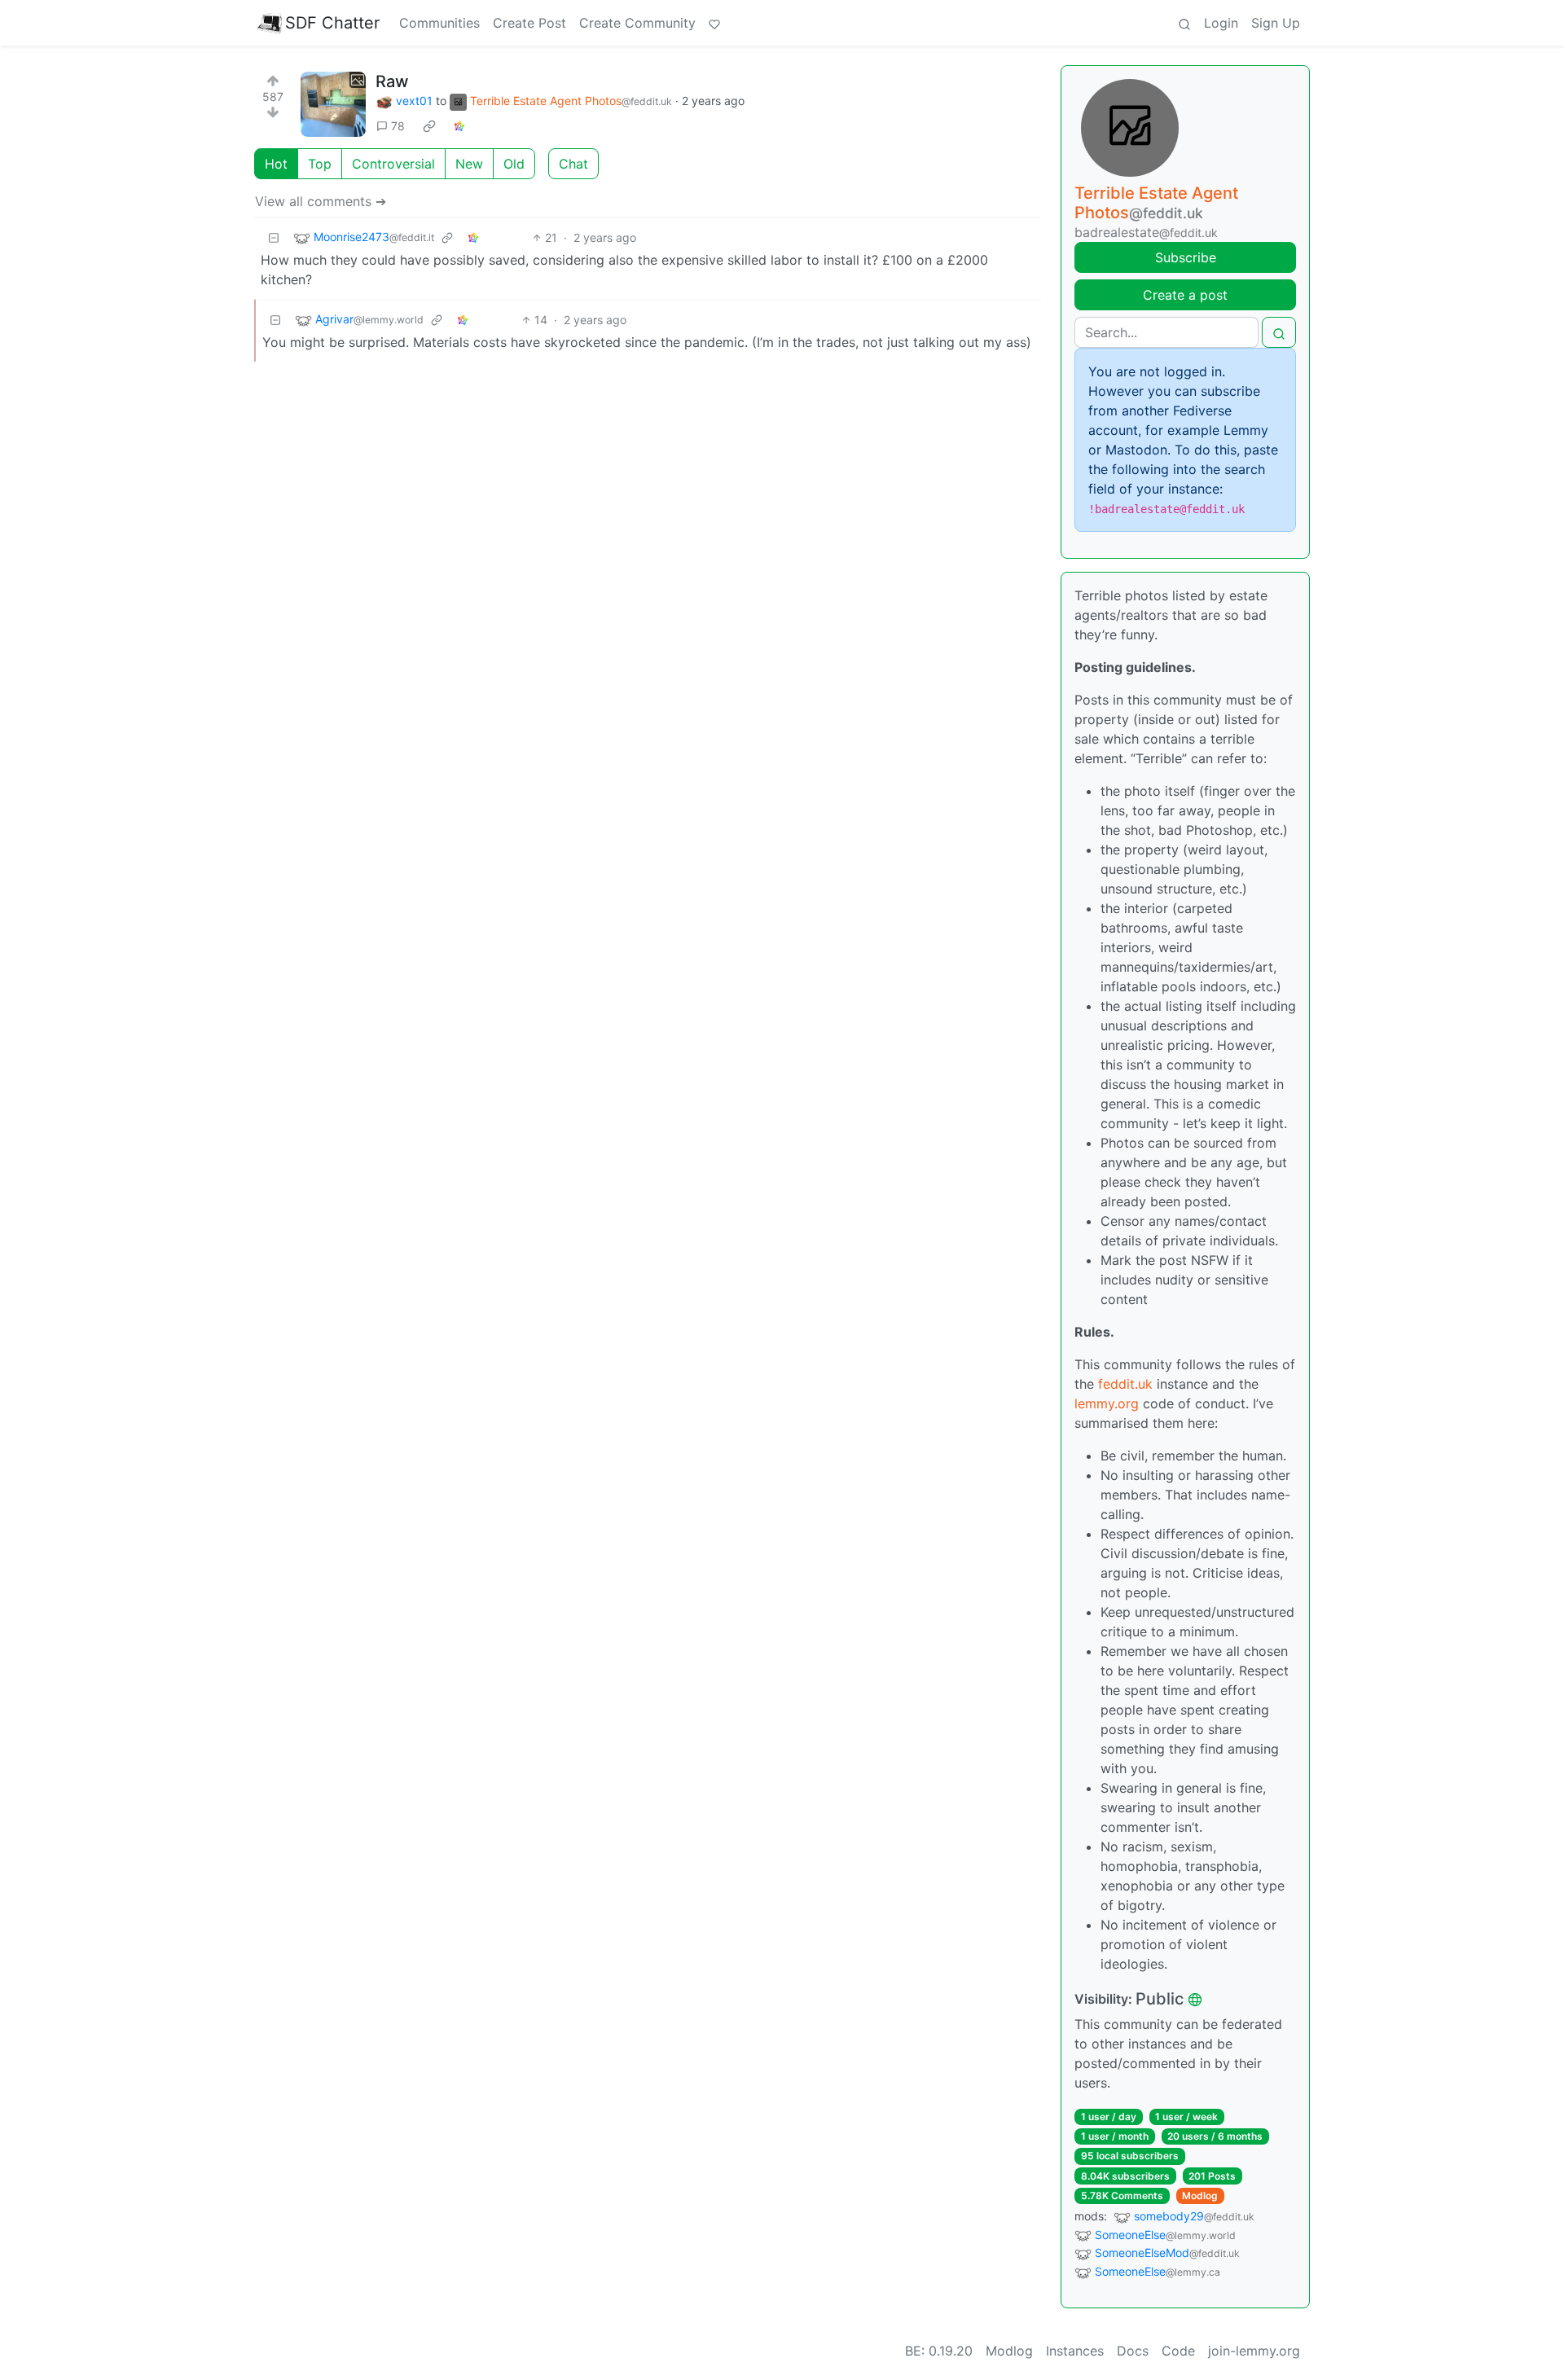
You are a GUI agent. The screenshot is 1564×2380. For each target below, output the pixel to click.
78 (398, 126)
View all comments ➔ (321, 201)
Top (320, 164)
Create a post (1185, 295)
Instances (1075, 2351)
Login (1221, 23)
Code (1178, 2351)
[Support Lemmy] (714, 23)
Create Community (637, 23)
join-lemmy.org (1254, 2351)
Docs (1133, 2351)
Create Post (529, 23)
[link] (429, 126)
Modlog (1200, 2196)
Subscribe (1186, 257)
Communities (439, 23)
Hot (276, 164)
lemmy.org (1107, 1403)
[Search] (1184, 23)
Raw (392, 81)
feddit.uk (1125, 1384)
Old (514, 164)
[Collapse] (274, 237)
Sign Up (1276, 23)
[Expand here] (333, 104)
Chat (573, 164)
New (469, 164)
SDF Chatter (332, 23)
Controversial (393, 164)
